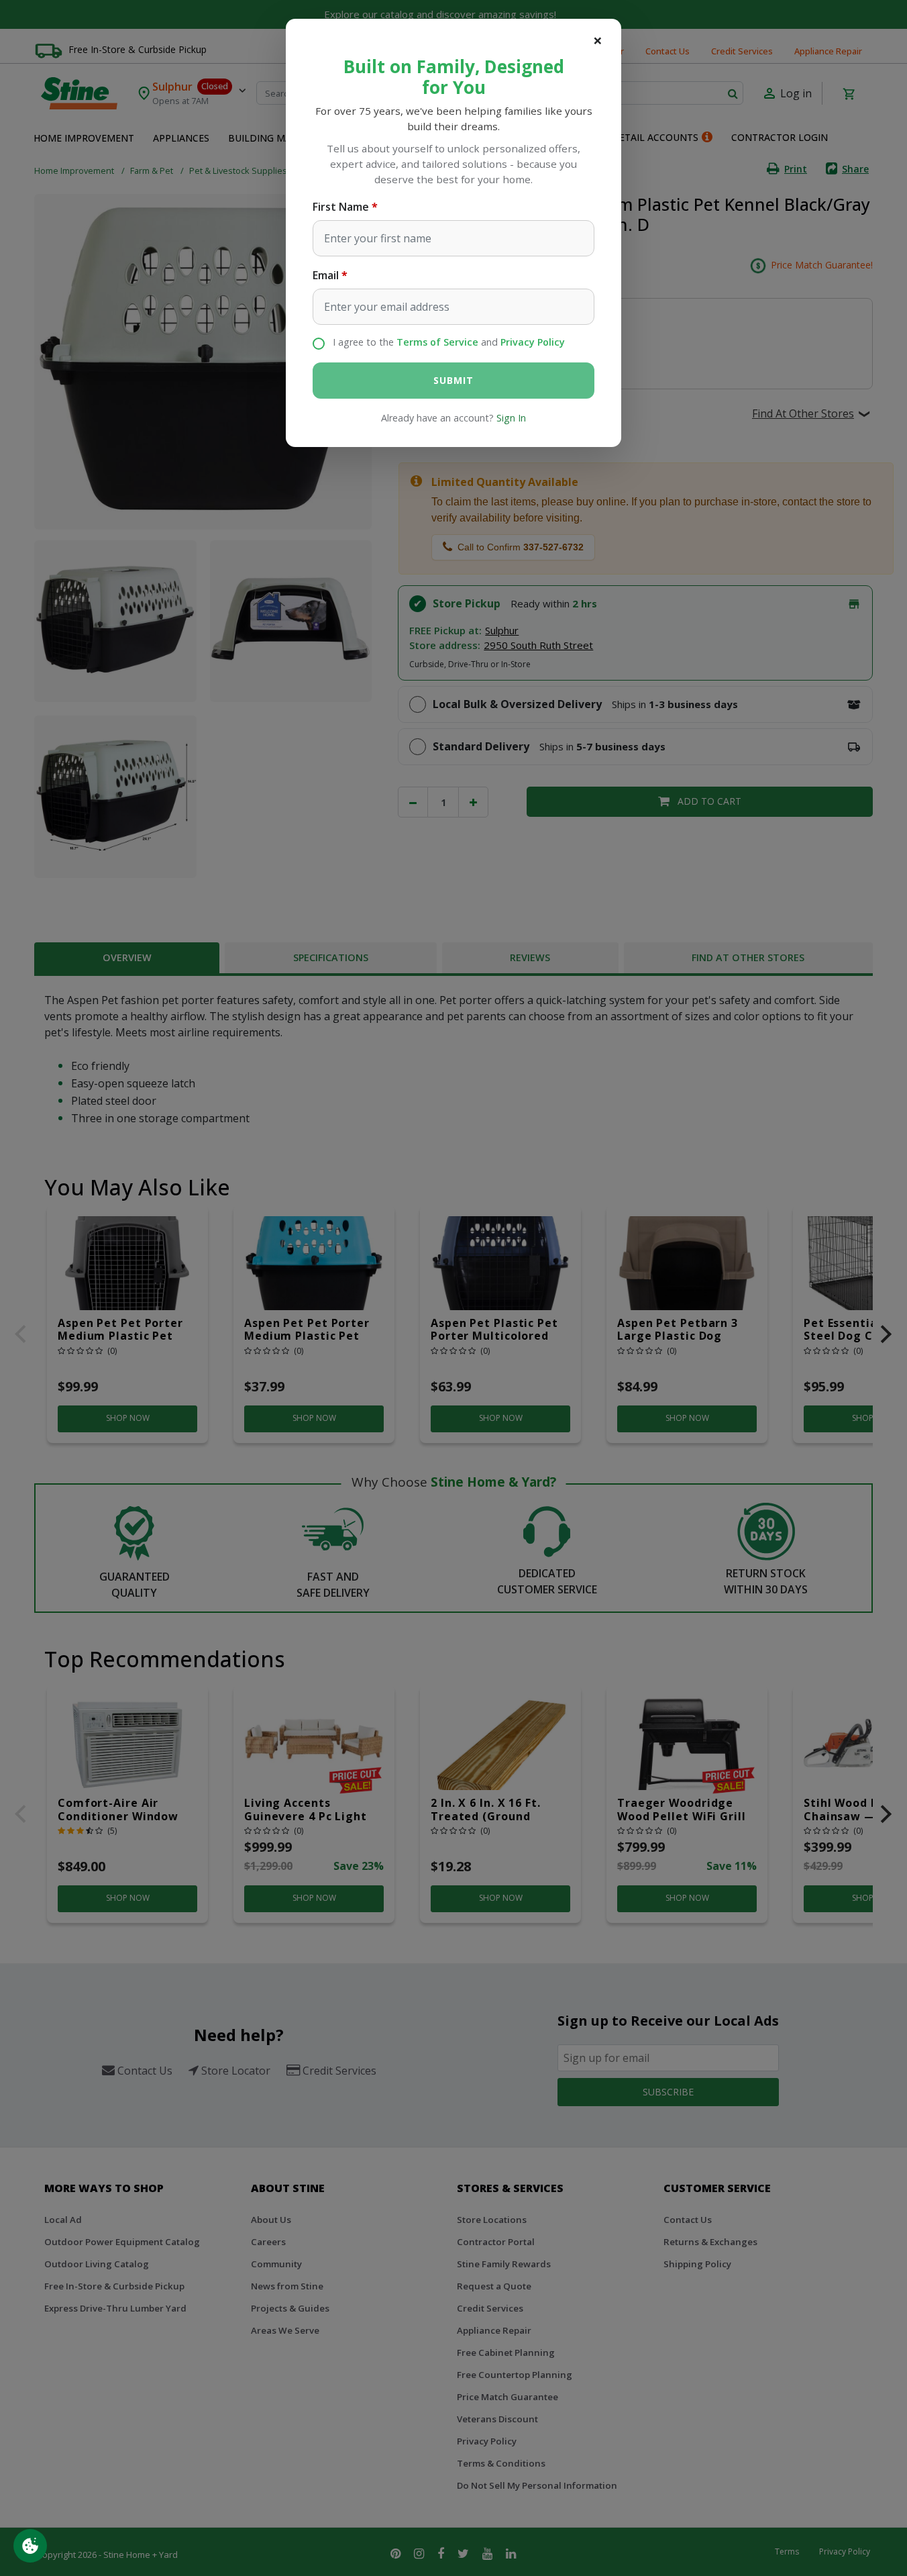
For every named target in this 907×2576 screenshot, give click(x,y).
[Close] (598, 40)
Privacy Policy (533, 342)
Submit (453, 380)
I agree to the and (449, 342)
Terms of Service (437, 342)
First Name (341, 207)
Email (326, 275)
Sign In (511, 418)
